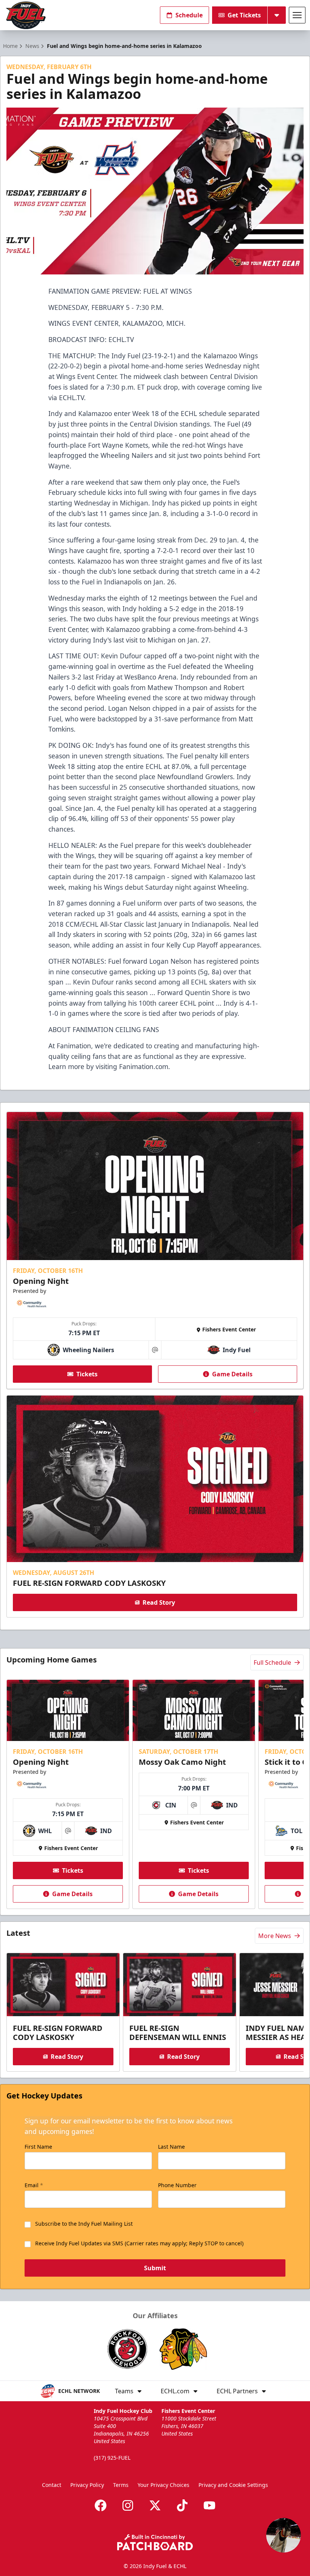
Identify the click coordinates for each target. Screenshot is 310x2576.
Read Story (159, 1602)
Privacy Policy (87, 2485)
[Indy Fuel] (25, 15)
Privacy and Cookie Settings (233, 2485)
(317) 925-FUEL (112, 2458)
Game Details (232, 1374)
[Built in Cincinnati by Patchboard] (155, 2542)
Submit (155, 2268)
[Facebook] (101, 2505)
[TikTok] (182, 2505)
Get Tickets (244, 15)
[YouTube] (209, 2505)
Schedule (189, 15)
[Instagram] (128, 2505)
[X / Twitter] (155, 2505)
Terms (121, 2485)
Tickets (87, 1374)
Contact (52, 2485)
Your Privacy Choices (164, 2485)
